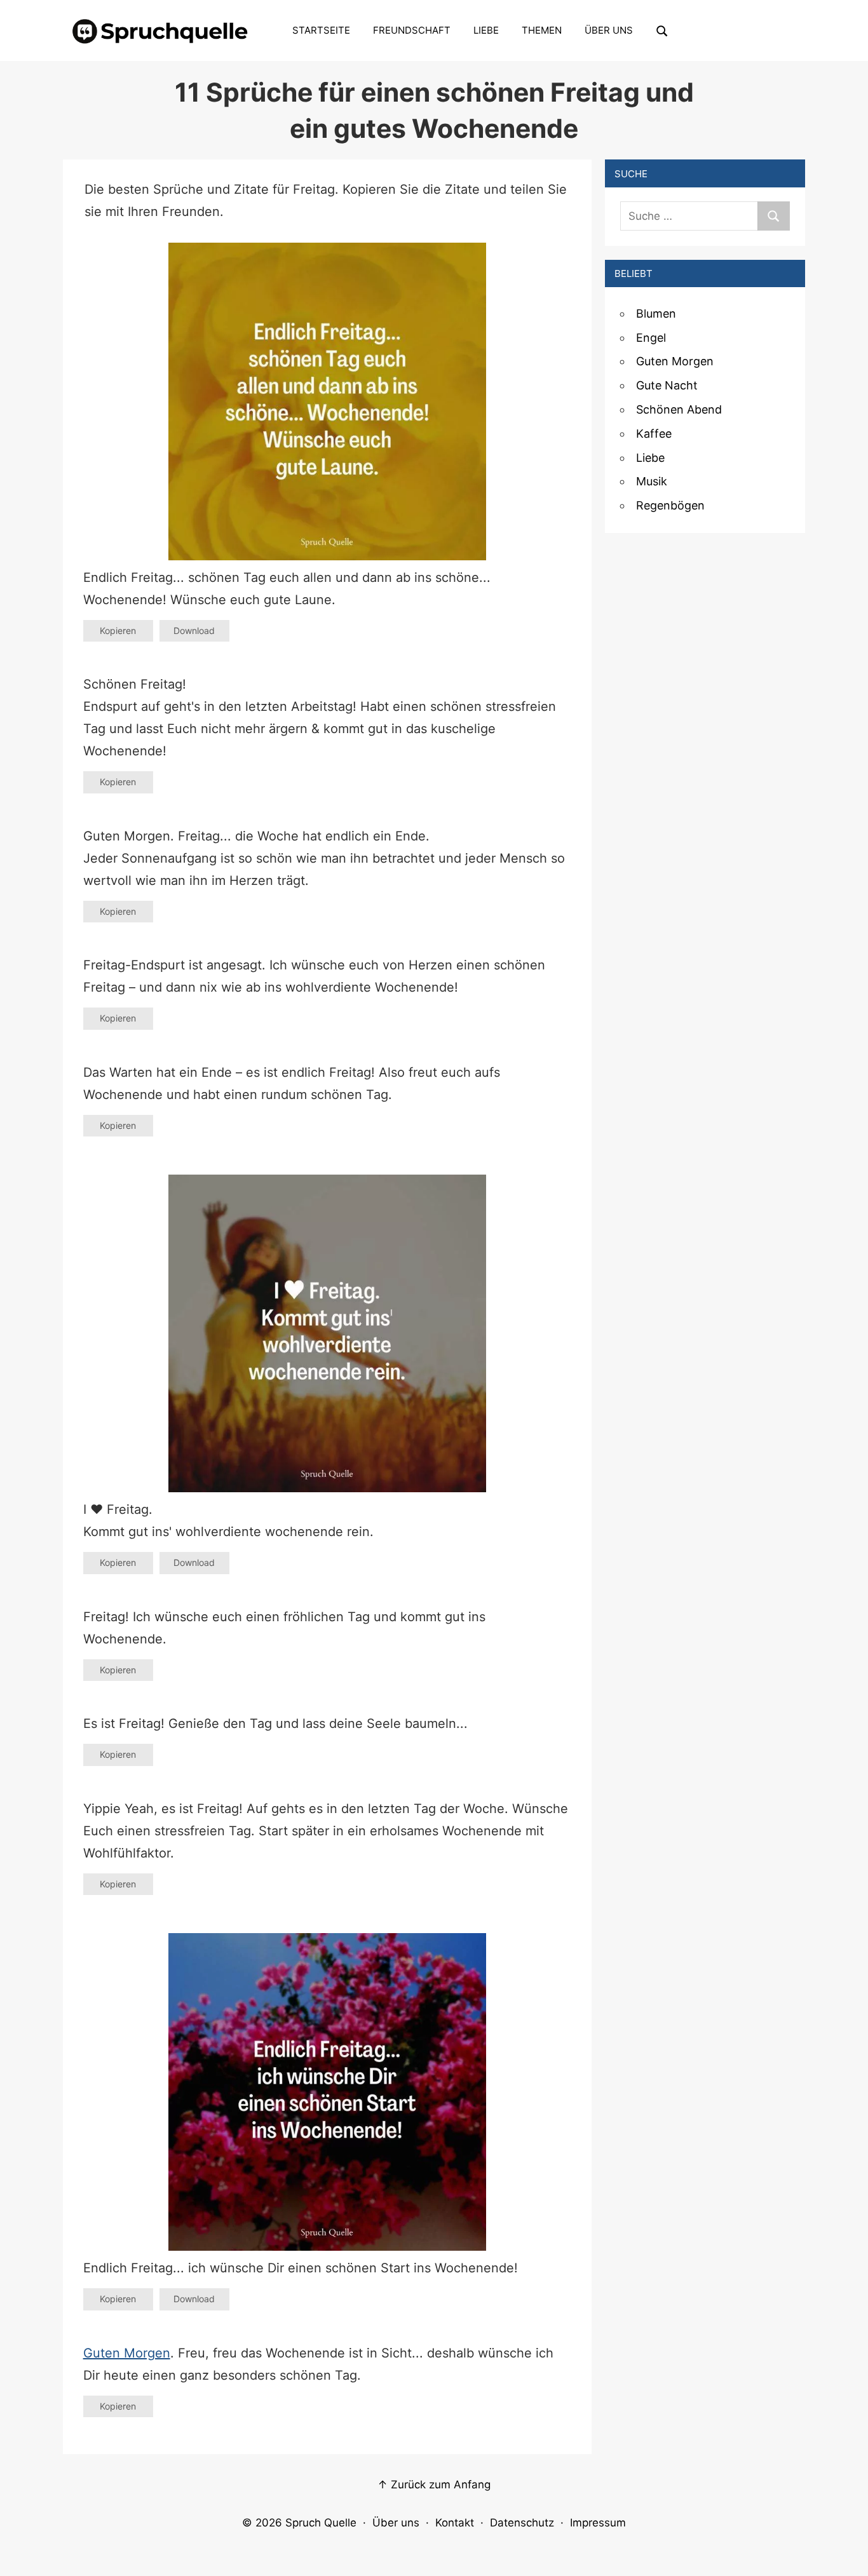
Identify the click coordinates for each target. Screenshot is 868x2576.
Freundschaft (412, 30)
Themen (542, 30)
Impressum (598, 2523)
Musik (652, 481)
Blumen (656, 314)
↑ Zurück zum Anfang (434, 2485)
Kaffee (654, 434)
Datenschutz (522, 2523)
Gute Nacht (667, 385)
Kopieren (118, 631)
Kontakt (455, 2523)
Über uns (609, 30)
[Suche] (774, 216)
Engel (651, 338)
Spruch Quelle (321, 2523)
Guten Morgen (127, 2353)
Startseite (321, 30)
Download (194, 631)
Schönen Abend (679, 409)
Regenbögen (670, 505)
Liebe (486, 30)
